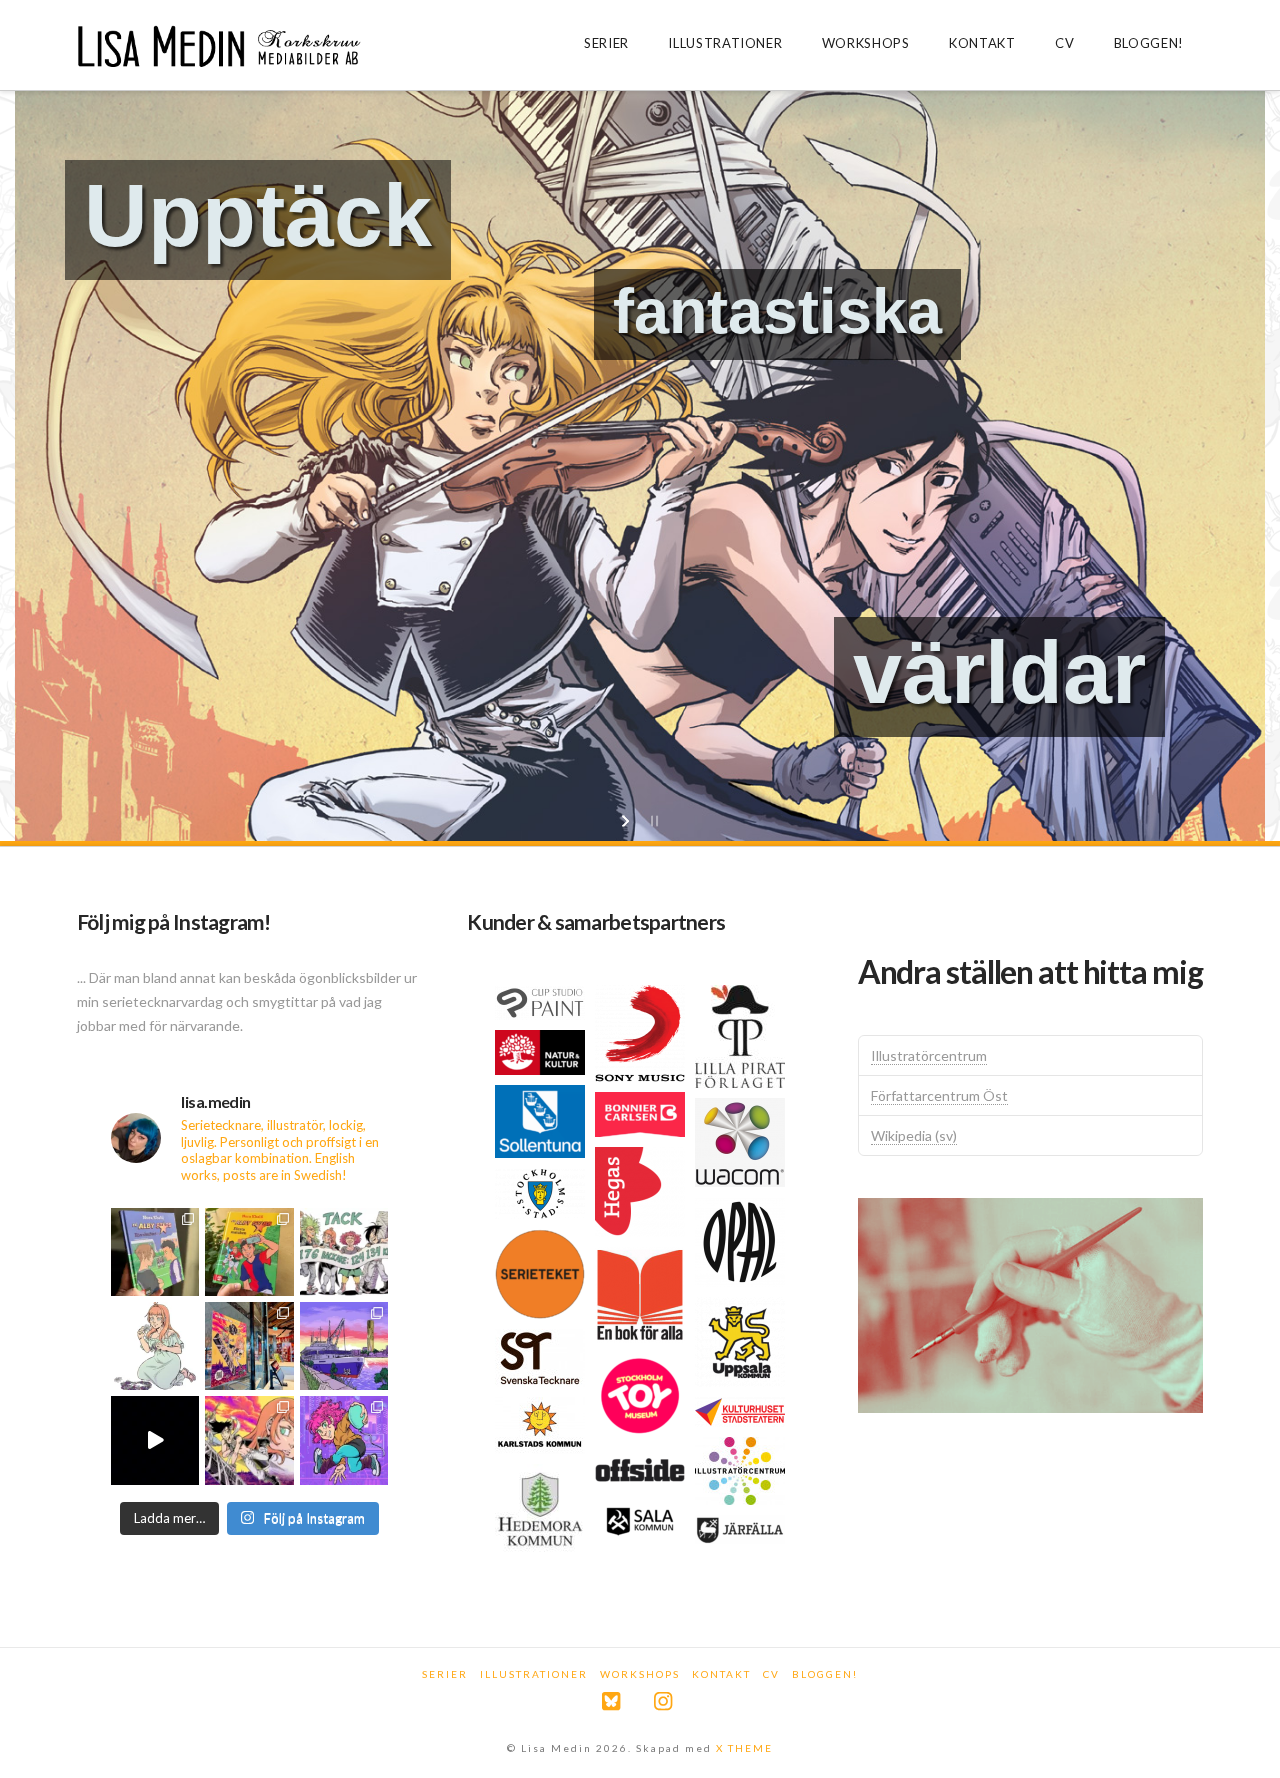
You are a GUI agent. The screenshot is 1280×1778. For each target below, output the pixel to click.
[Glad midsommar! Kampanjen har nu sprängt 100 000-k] (155, 1346)
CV (771, 1674)
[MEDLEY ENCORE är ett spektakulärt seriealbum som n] (155, 1440)
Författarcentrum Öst (939, 1095)
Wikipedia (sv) (914, 1135)
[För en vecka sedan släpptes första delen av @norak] (249, 1252)
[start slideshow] (627, 821)
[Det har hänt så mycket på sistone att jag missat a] (344, 1346)
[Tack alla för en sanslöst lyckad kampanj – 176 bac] (344, 1252)
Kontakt (721, 1674)
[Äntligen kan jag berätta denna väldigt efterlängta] (249, 1440)
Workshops (640, 1674)
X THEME (744, 1748)
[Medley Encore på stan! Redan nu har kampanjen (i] (249, 1346)
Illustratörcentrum (929, 1055)
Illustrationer (534, 1674)
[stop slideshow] (652, 821)
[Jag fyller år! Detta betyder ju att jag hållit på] (344, 1440)
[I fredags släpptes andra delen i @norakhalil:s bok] (155, 1252)
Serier (445, 1674)
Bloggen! (825, 1674)
